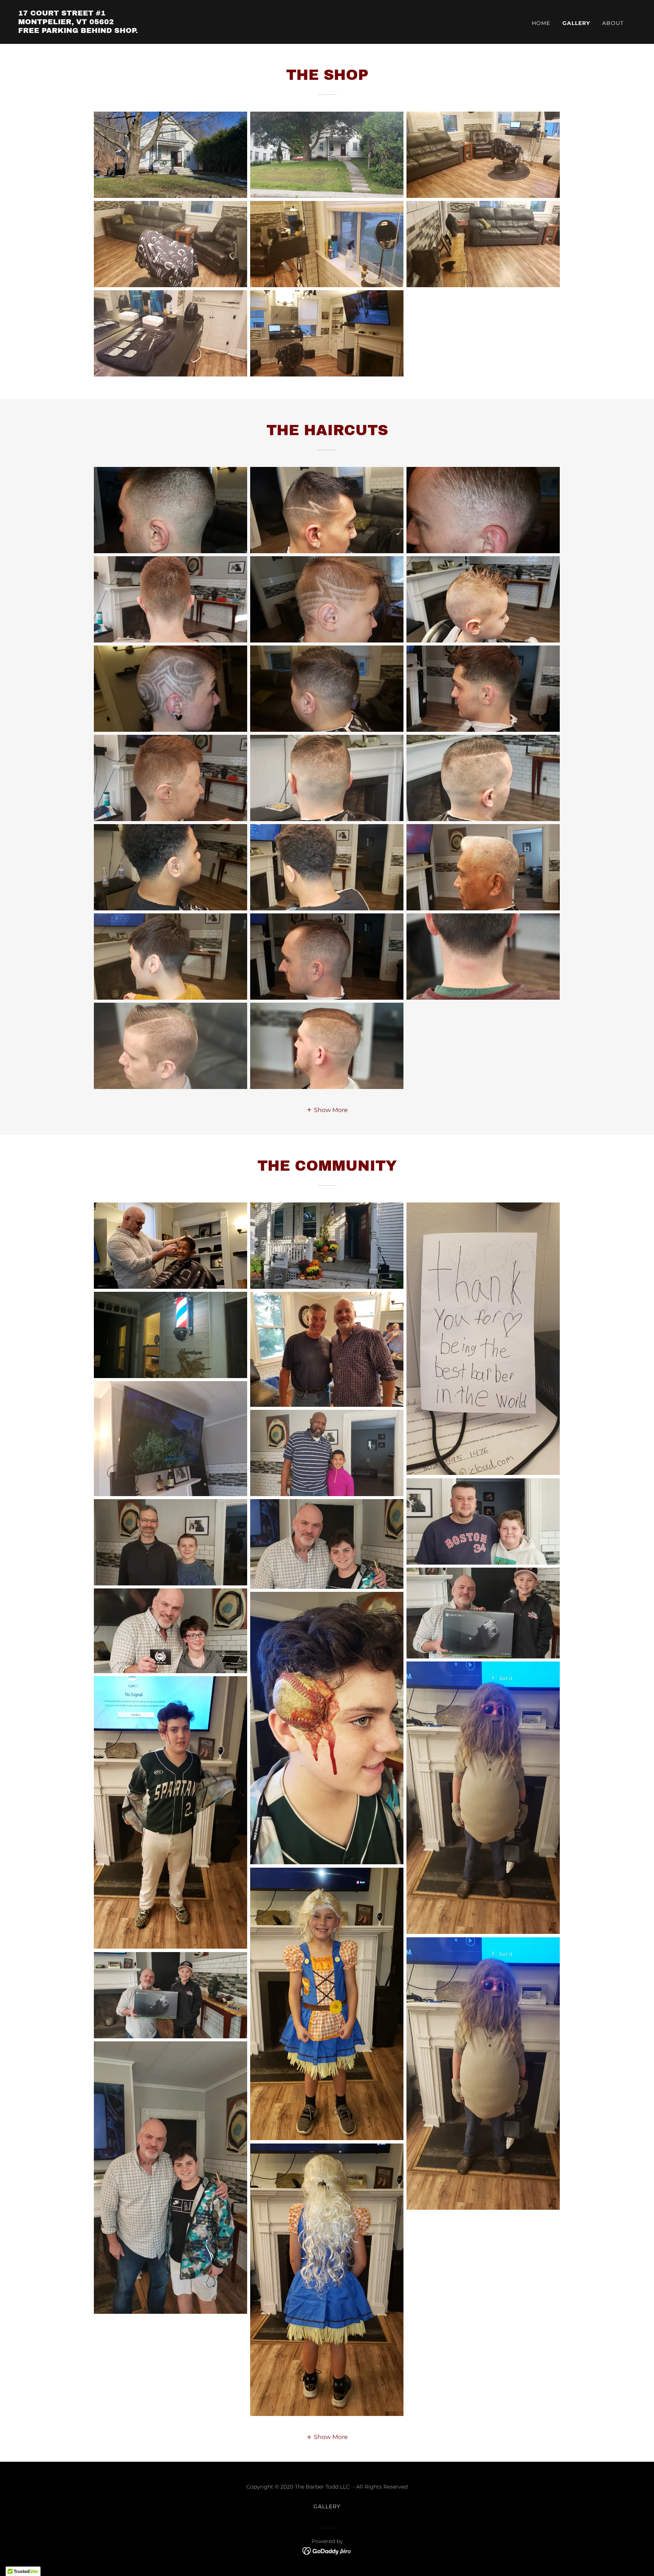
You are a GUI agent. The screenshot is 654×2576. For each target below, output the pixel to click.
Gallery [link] (576, 23)
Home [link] (541, 23)
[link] (78, 31)
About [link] (613, 23)
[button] (327, 1109)
